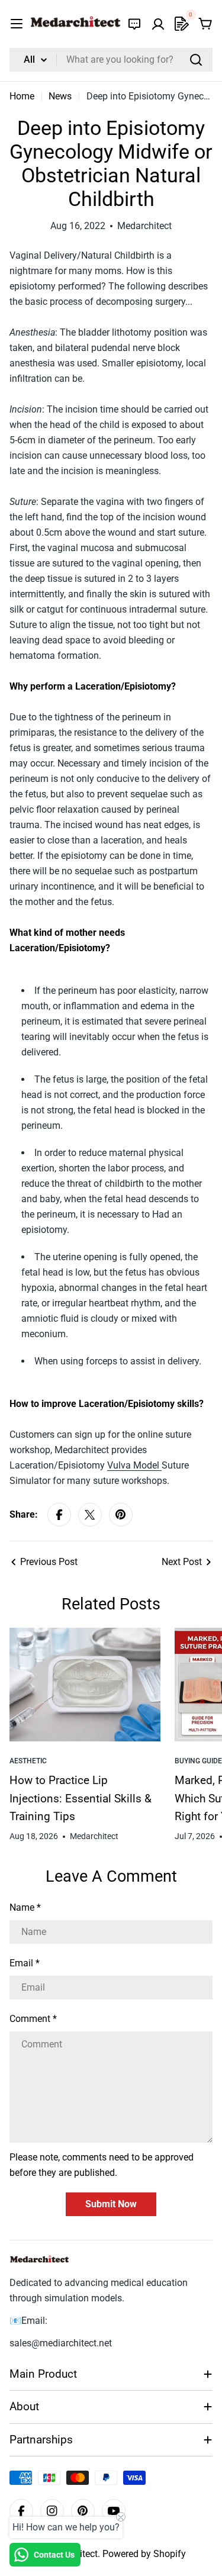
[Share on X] (90, 1515)
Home (22, 96)
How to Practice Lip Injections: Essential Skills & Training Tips (81, 1798)
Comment (33, 2019)
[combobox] (111, 60)
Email (25, 1963)
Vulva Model (134, 1465)
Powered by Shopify (144, 2554)
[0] (182, 24)
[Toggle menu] (17, 24)
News (60, 96)
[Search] (196, 60)
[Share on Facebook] (59, 1515)
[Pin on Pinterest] (121, 1515)
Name (25, 1907)
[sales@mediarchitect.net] (134, 24)
